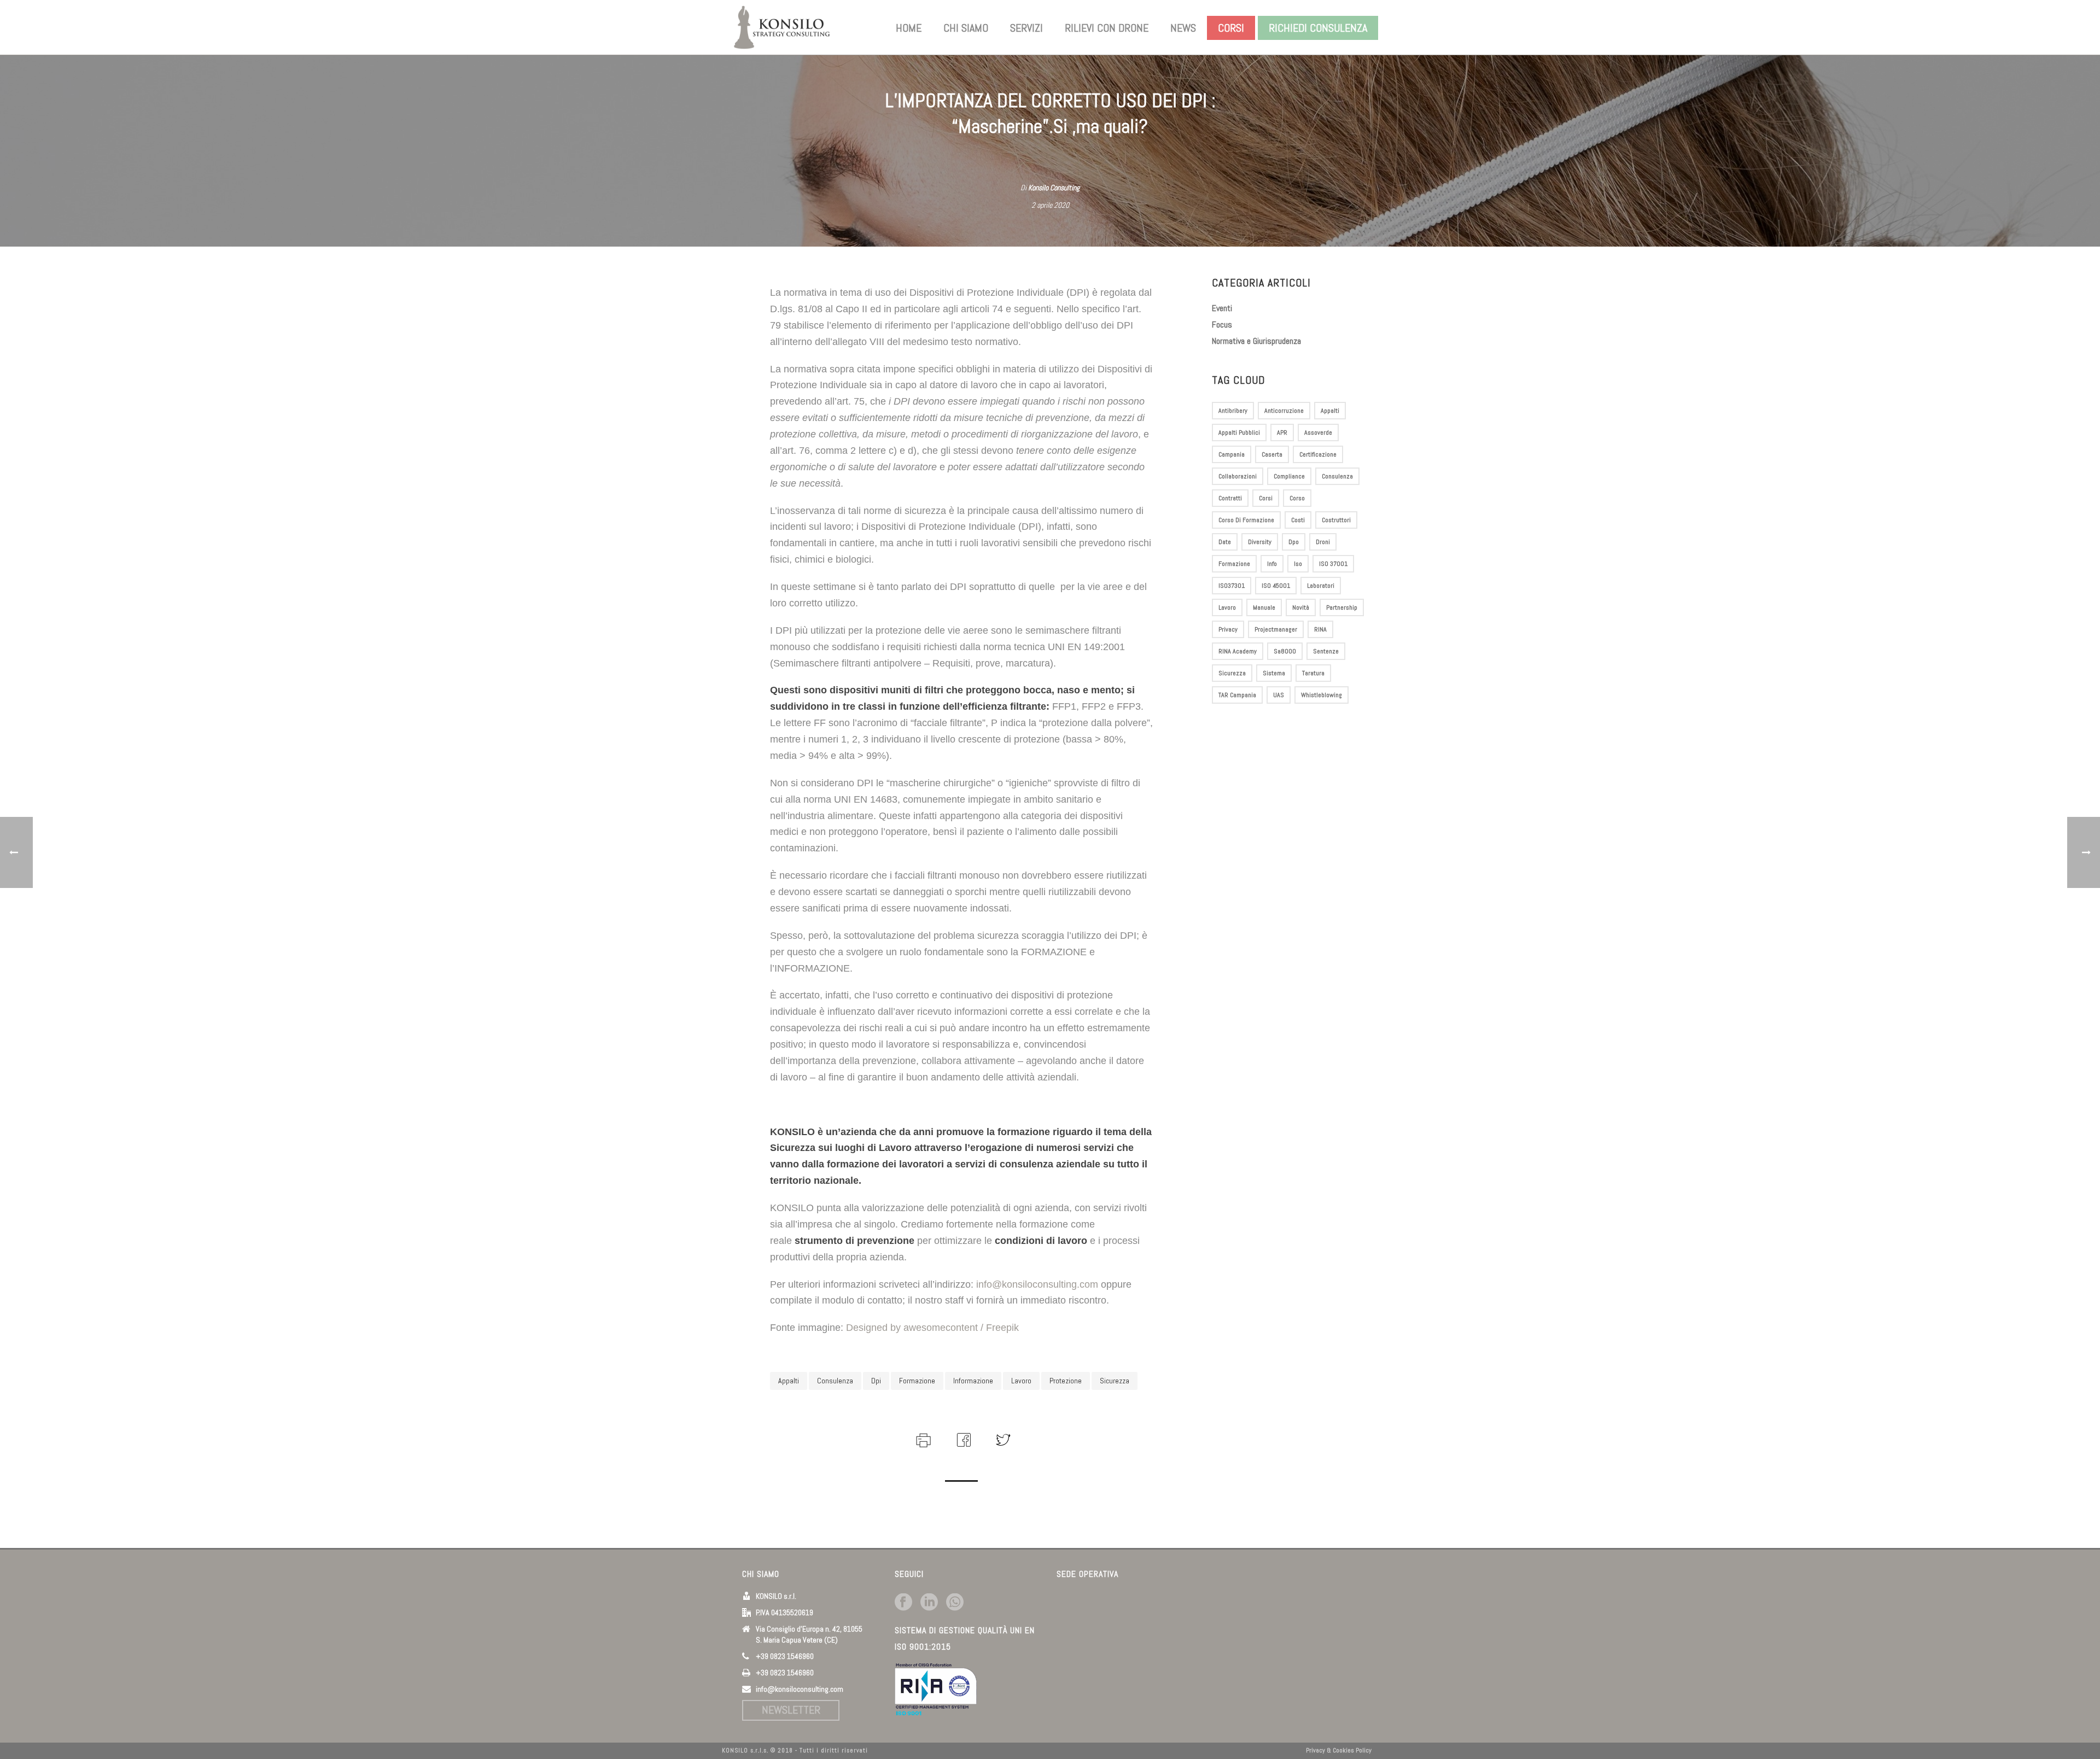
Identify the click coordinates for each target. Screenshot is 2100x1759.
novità (1301, 607)
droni (1323, 542)
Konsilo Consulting (1054, 188)
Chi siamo (966, 28)
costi (1298, 520)
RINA (1320, 629)
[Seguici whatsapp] (955, 1603)
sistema (1274, 673)
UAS (1279, 695)
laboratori (1321, 586)
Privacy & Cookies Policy (1339, 1750)
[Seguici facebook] (903, 1603)
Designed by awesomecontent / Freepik (932, 1328)
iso (1298, 564)
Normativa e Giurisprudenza (1256, 341)
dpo (1294, 542)
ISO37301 (1232, 586)
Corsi (1231, 28)
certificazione (1318, 454)
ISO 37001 (1333, 564)
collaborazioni (1238, 476)
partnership (1342, 607)
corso (1297, 498)
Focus (1222, 325)
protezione (1066, 1381)
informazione (973, 1381)
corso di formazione (1246, 520)
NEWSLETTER (791, 1710)
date (1225, 542)
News (1183, 28)
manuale (1264, 607)
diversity (1260, 542)
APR (1282, 433)
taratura (1313, 673)
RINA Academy (1238, 651)
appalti (789, 1381)
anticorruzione (1284, 411)
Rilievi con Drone (1107, 28)
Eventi (1222, 308)
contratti (1230, 498)
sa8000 (1285, 651)
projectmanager (1276, 629)
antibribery (1233, 411)
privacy (1228, 629)
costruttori (1336, 520)
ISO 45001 (1276, 586)
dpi (876, 1381)
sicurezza (1115, 1381)
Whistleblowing (1322, 695)
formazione (917, 1381)
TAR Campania (1237, 695)
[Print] (922, 1439)
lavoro (1021, 1381)
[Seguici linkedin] (929, 1603)
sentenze (1326, 651)
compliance (1289, 476)
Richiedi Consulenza (1318, 28)
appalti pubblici (1239, 433)
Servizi (1026, 28)
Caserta (1272, 454)
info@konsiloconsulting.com (1037, 1284)
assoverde (1318, 433)
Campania (1232, 454)
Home (909, 28)
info (1272, 564)
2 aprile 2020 (1050, 205)
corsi (1266, 498)
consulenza (835, 1381)
